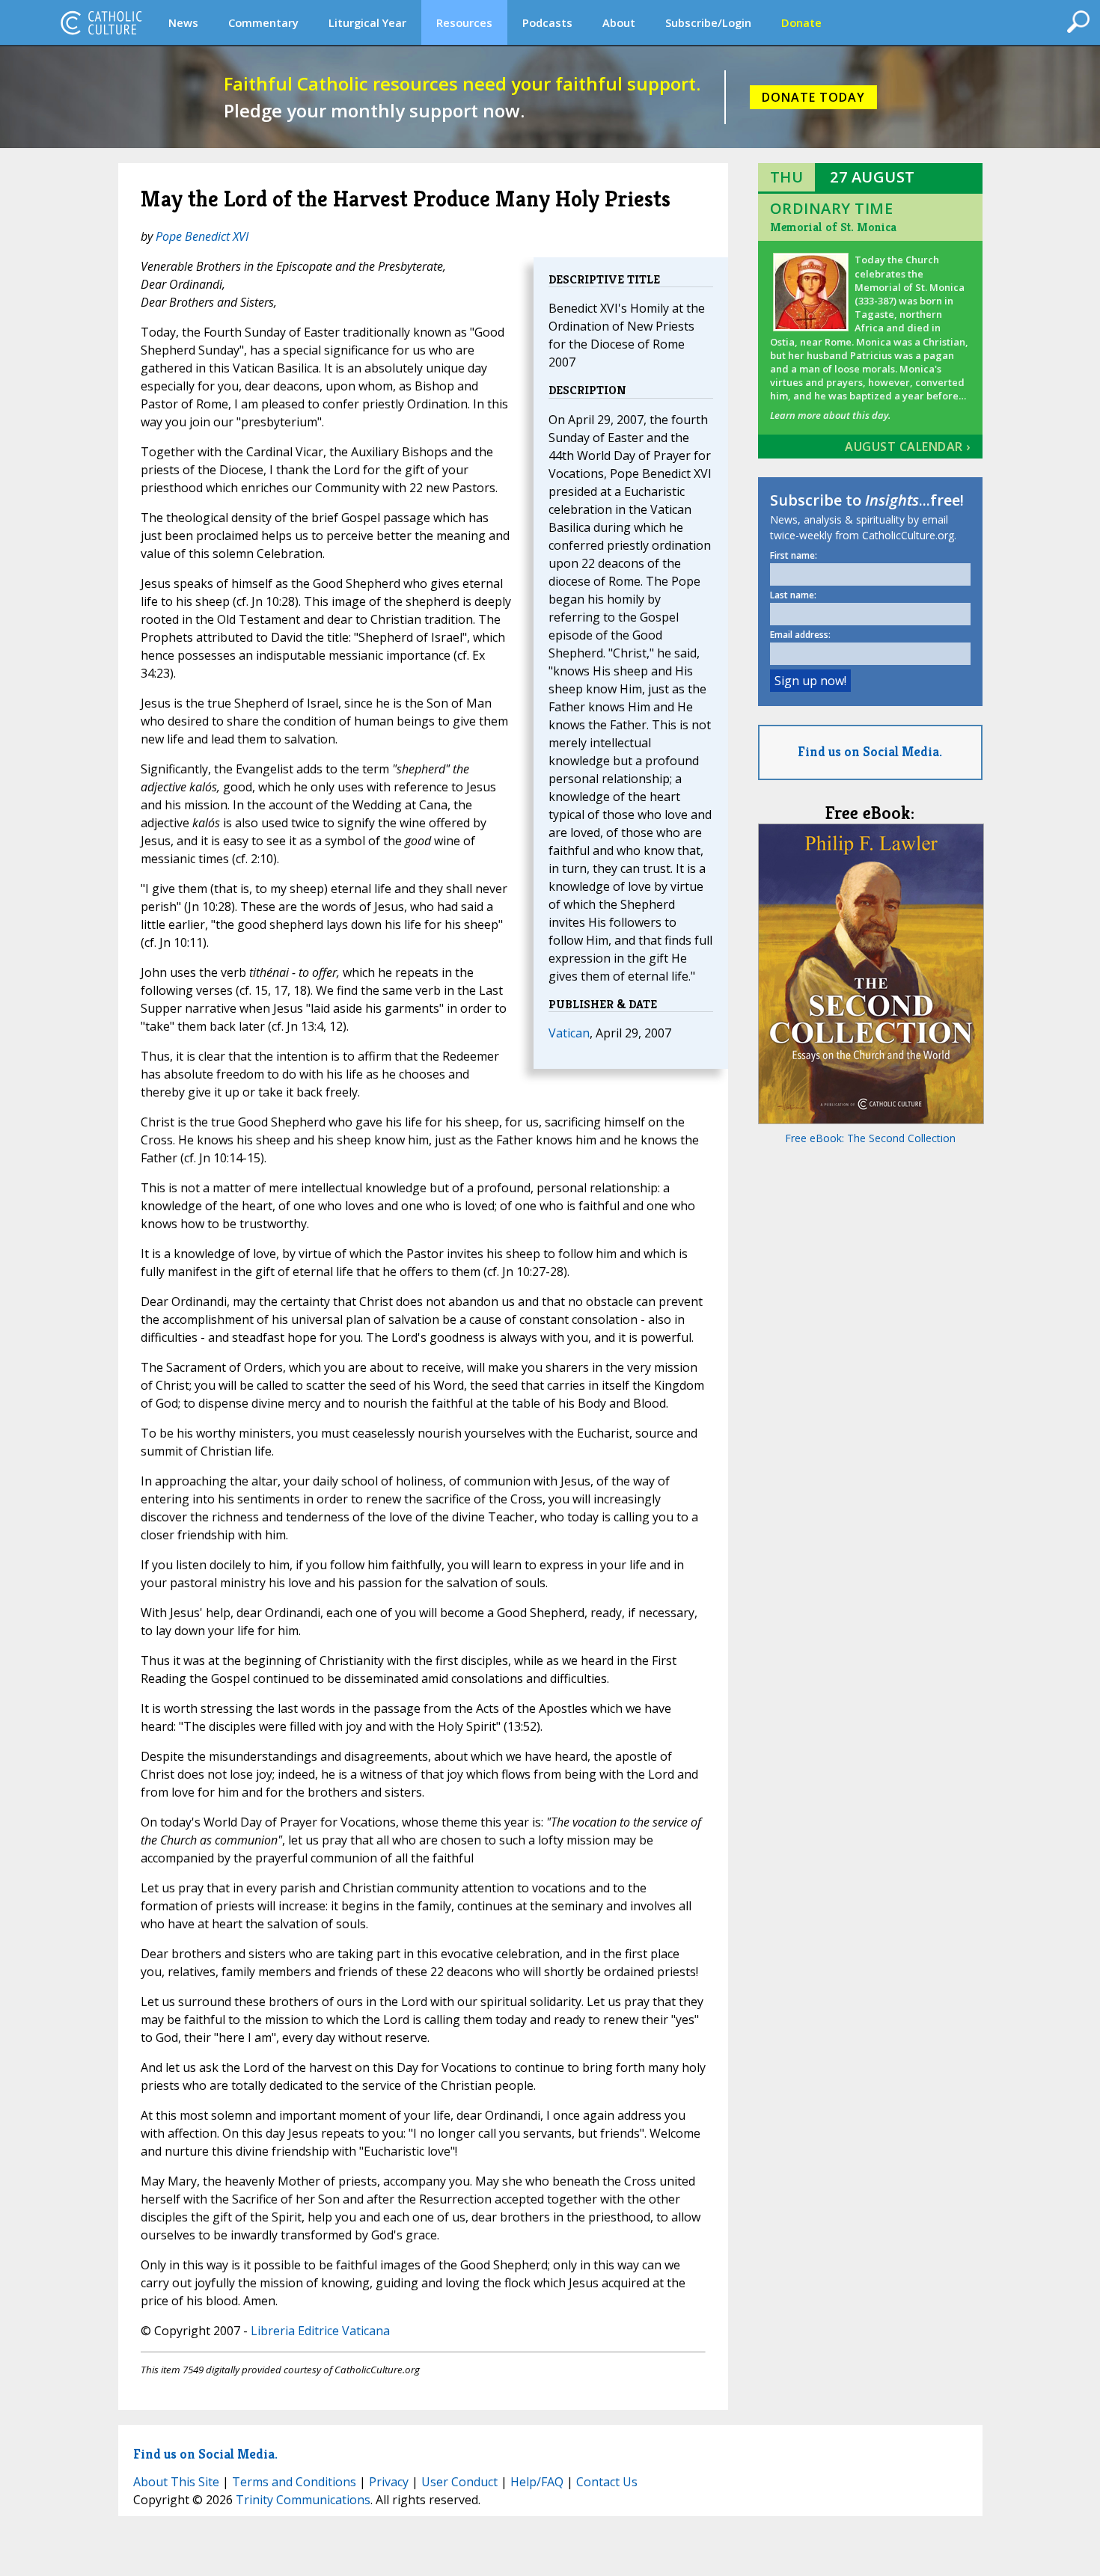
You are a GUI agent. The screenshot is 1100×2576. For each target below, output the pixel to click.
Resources (464, 22)
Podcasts (547, 22)
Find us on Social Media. (870, 751)
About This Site (176, 2482)
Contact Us (607, 2482)
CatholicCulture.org (101, 22)
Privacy (389, 2482)
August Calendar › (908, 447)
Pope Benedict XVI (202, 236)
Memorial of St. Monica (833, 227)
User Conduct (459, 2482)
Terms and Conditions (294, 2482)
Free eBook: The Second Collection (870, 1138)
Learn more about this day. (830, 415)
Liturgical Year (367, 22)
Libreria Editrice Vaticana (320, 2331)
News (183, 22)
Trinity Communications (303, 2500)
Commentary (263, 22)
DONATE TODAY (813, 97)
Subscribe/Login (708, 22)
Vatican (569, 1033)
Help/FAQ (537, 2482)
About (619, 22)
